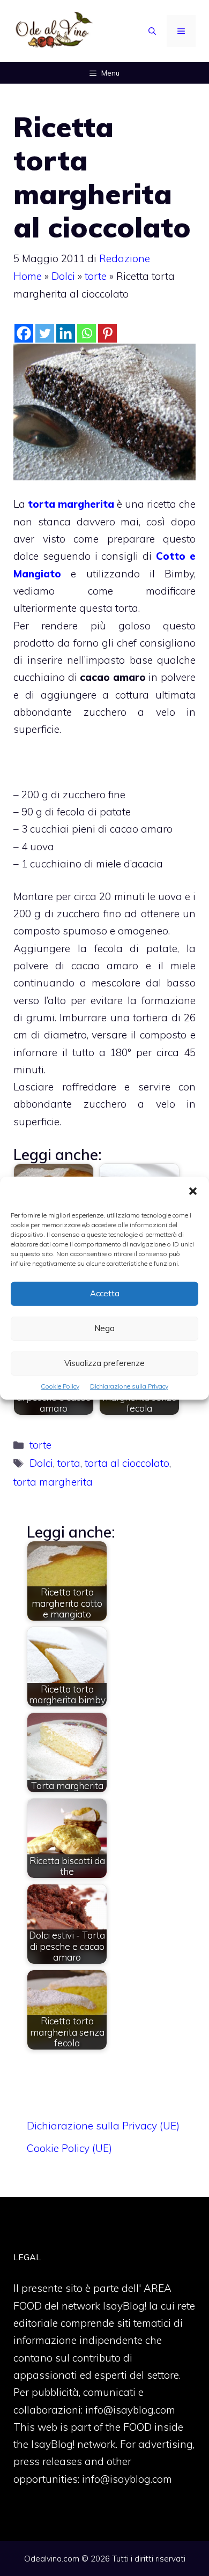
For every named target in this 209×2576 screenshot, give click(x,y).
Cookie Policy (60, 1386)
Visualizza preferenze (104, 1363)
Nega (104, 1328)
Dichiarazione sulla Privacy (129, 1386)
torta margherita (71, 504)
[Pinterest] (107, 333)
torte (96, 276)
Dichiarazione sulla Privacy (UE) (103, 2126)
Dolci (63, 276)
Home (28, 276)
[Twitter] (45, 333)
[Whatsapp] (87, 333)
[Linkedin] (66, 333)
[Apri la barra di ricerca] (152, 31)
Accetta (105, 1293)
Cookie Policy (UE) (69, 2148)
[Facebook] (24, 333)
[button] (193, 1192)
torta (69, 1463)
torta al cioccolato (127, 1463)
